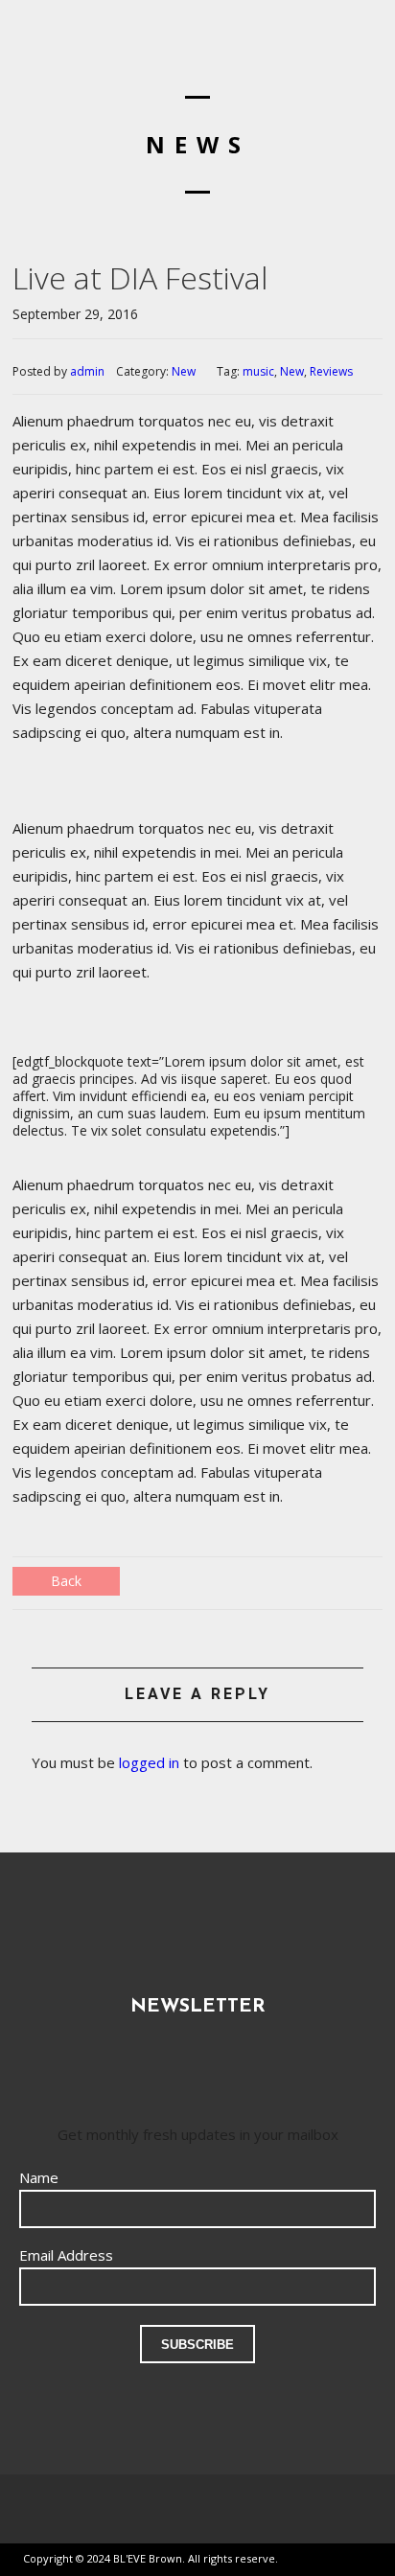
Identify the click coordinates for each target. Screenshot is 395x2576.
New (184, 371)
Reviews (331, 371)
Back (66, 1581)
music (258, 371)
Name (39, 2177)
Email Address (66, 2255)
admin (87, 371)
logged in (149, 1762)
